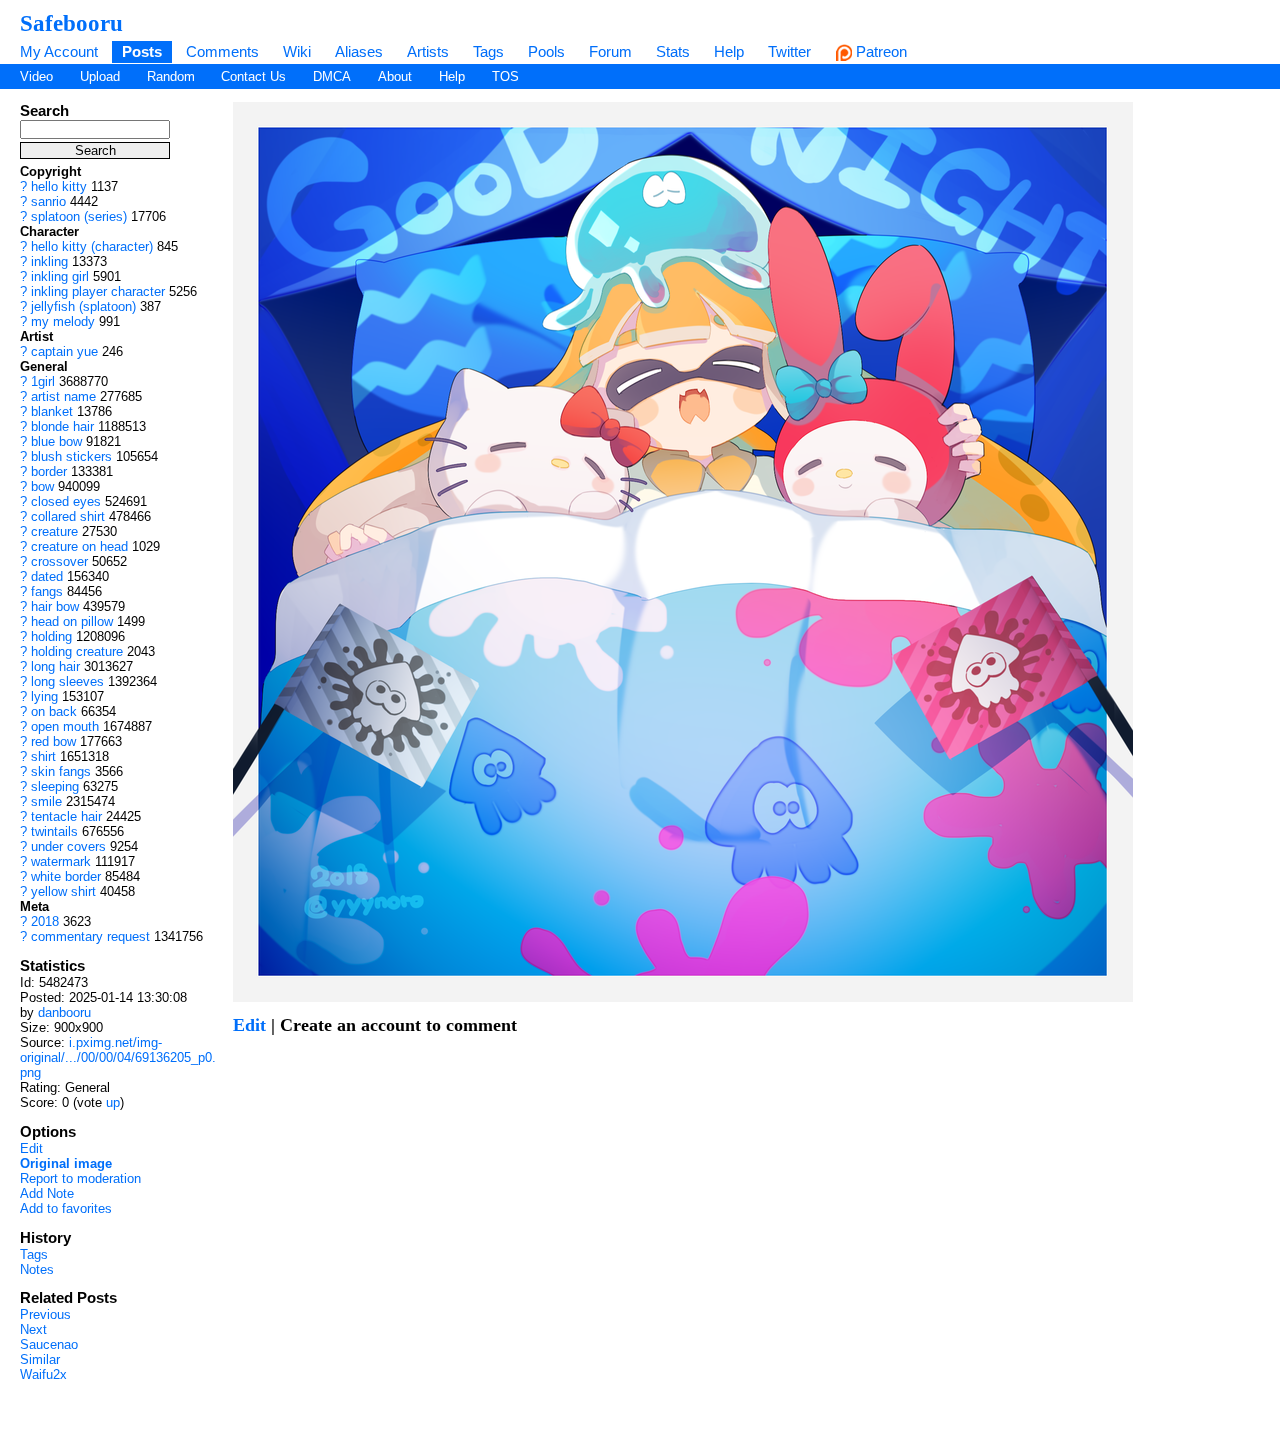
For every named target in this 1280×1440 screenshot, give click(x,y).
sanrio (48, 201)
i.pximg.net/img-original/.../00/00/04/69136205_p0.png (118, 1057)
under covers (68, 846)
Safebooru (71, 23)
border (49, 471)
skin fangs (61, 771)
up (113, 1102)
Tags (488, 51)
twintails (54, 831)
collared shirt (68, 516)
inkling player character (98, 291)
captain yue (64, 351)
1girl (43, 381)
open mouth (65, 726)
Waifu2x (43, 1374)
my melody (63, 321)
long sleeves (67, 681)
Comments (222, 51)
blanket (52, 411)
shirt (43, 756)
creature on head (79, 546)
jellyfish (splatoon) (83, 306)
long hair (55, 666)
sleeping (55, 786)
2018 (45, 921)
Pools (546, 51)
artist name (63, 396)
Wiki (297, 51)
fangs (47, 591)
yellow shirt (63, 891)
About (395, 76)
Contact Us (253, 76)
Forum (610, 51)
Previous (45, 1314)
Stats (673, 51)
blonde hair (62, 426)
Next (33, 1329)
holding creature (77, 651)
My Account (59, 51)
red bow (53, 741)
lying (44, 696)
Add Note (47, 1193)
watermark (61, 861)
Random (171, 76)
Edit (31, 1148)
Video (36, 76)
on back (54, 711)
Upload (100, 76)
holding (51, 636)
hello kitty (59, 186)
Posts (142, 51)
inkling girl (60, 276)
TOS (505, 76)
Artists (428, 51)
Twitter (789, 51)
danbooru (64, 1012)
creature (54, 531)
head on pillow (72, 621)
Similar (40, 1359)
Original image (66, 1163)
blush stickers (71, 456)
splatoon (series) (79, 216)
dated (47, 576)
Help (729, 51)
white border (66, 876)
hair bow (55, 606)
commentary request (90, 936)
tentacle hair (66, 816)
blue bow (56, 441)
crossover (59, 561)
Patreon (879, 51)
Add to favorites (66, 1208)
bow (42, 486)
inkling (49, 261)
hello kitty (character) (92, 246)
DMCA (332, 76)
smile (46, 801)
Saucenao (49, 1344)
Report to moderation (80, 1178)
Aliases (359, 51)
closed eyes (66, 501)
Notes (37, 1269)
